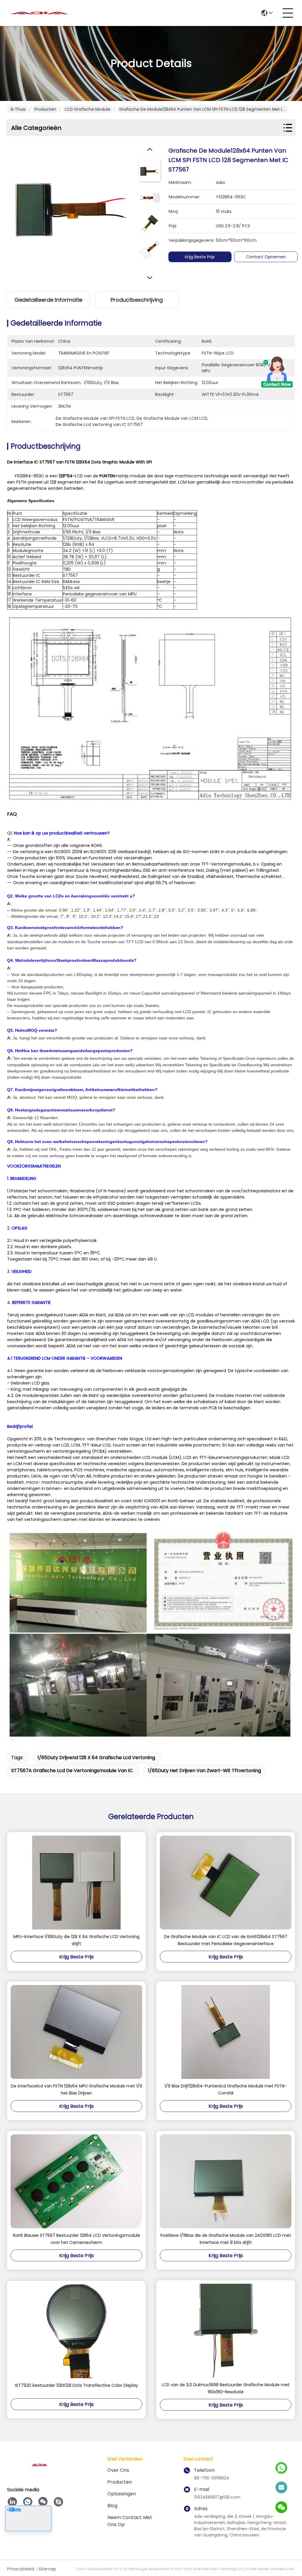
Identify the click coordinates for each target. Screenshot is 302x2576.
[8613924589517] (28, 2502)
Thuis (20, 109)
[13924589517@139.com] (281, 2488)
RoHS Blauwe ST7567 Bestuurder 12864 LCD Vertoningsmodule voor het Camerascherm (77, 2239)
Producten (45, 109)
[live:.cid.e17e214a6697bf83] (58, 2502)
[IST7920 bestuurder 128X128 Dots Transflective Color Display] (76, 2331)
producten (120, 2482)
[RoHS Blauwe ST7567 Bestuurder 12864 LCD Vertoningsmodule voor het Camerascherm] (76, 2181)
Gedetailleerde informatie (48, 300)
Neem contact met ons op (130, 2521)
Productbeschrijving (137, 300)
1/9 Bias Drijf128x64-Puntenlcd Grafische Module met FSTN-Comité (226, 2089)
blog (112, 2506)
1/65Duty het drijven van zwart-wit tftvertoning (205, 1771)
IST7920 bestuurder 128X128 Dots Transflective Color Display (77, 2385)
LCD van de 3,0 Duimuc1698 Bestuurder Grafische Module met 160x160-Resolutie (226, 2388)
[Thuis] (40, 2472)
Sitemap (47, 2569)
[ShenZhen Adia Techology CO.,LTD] (40, 13)
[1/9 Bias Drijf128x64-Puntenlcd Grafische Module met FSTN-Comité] (226, 2032)
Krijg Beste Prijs (200, 257)
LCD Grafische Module (88, 109)
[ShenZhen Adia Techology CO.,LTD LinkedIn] (12, 2502)
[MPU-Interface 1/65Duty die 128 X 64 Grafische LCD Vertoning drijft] (76, 1883)
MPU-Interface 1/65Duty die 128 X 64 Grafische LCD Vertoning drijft (76, 1940)
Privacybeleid (21, 2569)
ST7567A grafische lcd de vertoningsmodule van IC (72, 1771)
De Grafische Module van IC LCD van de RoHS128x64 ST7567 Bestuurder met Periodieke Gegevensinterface (226, 1940)
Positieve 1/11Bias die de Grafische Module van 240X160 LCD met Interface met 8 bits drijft (226, 2239)
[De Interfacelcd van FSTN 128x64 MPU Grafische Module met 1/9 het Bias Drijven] (76, 2032)
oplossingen (122, 2494)
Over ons (118, 2470)
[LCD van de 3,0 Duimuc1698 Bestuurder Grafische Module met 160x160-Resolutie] (226, 2331)
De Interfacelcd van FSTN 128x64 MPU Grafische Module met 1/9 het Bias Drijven (77, 2089)
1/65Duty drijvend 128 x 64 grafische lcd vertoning (96, 1758)
